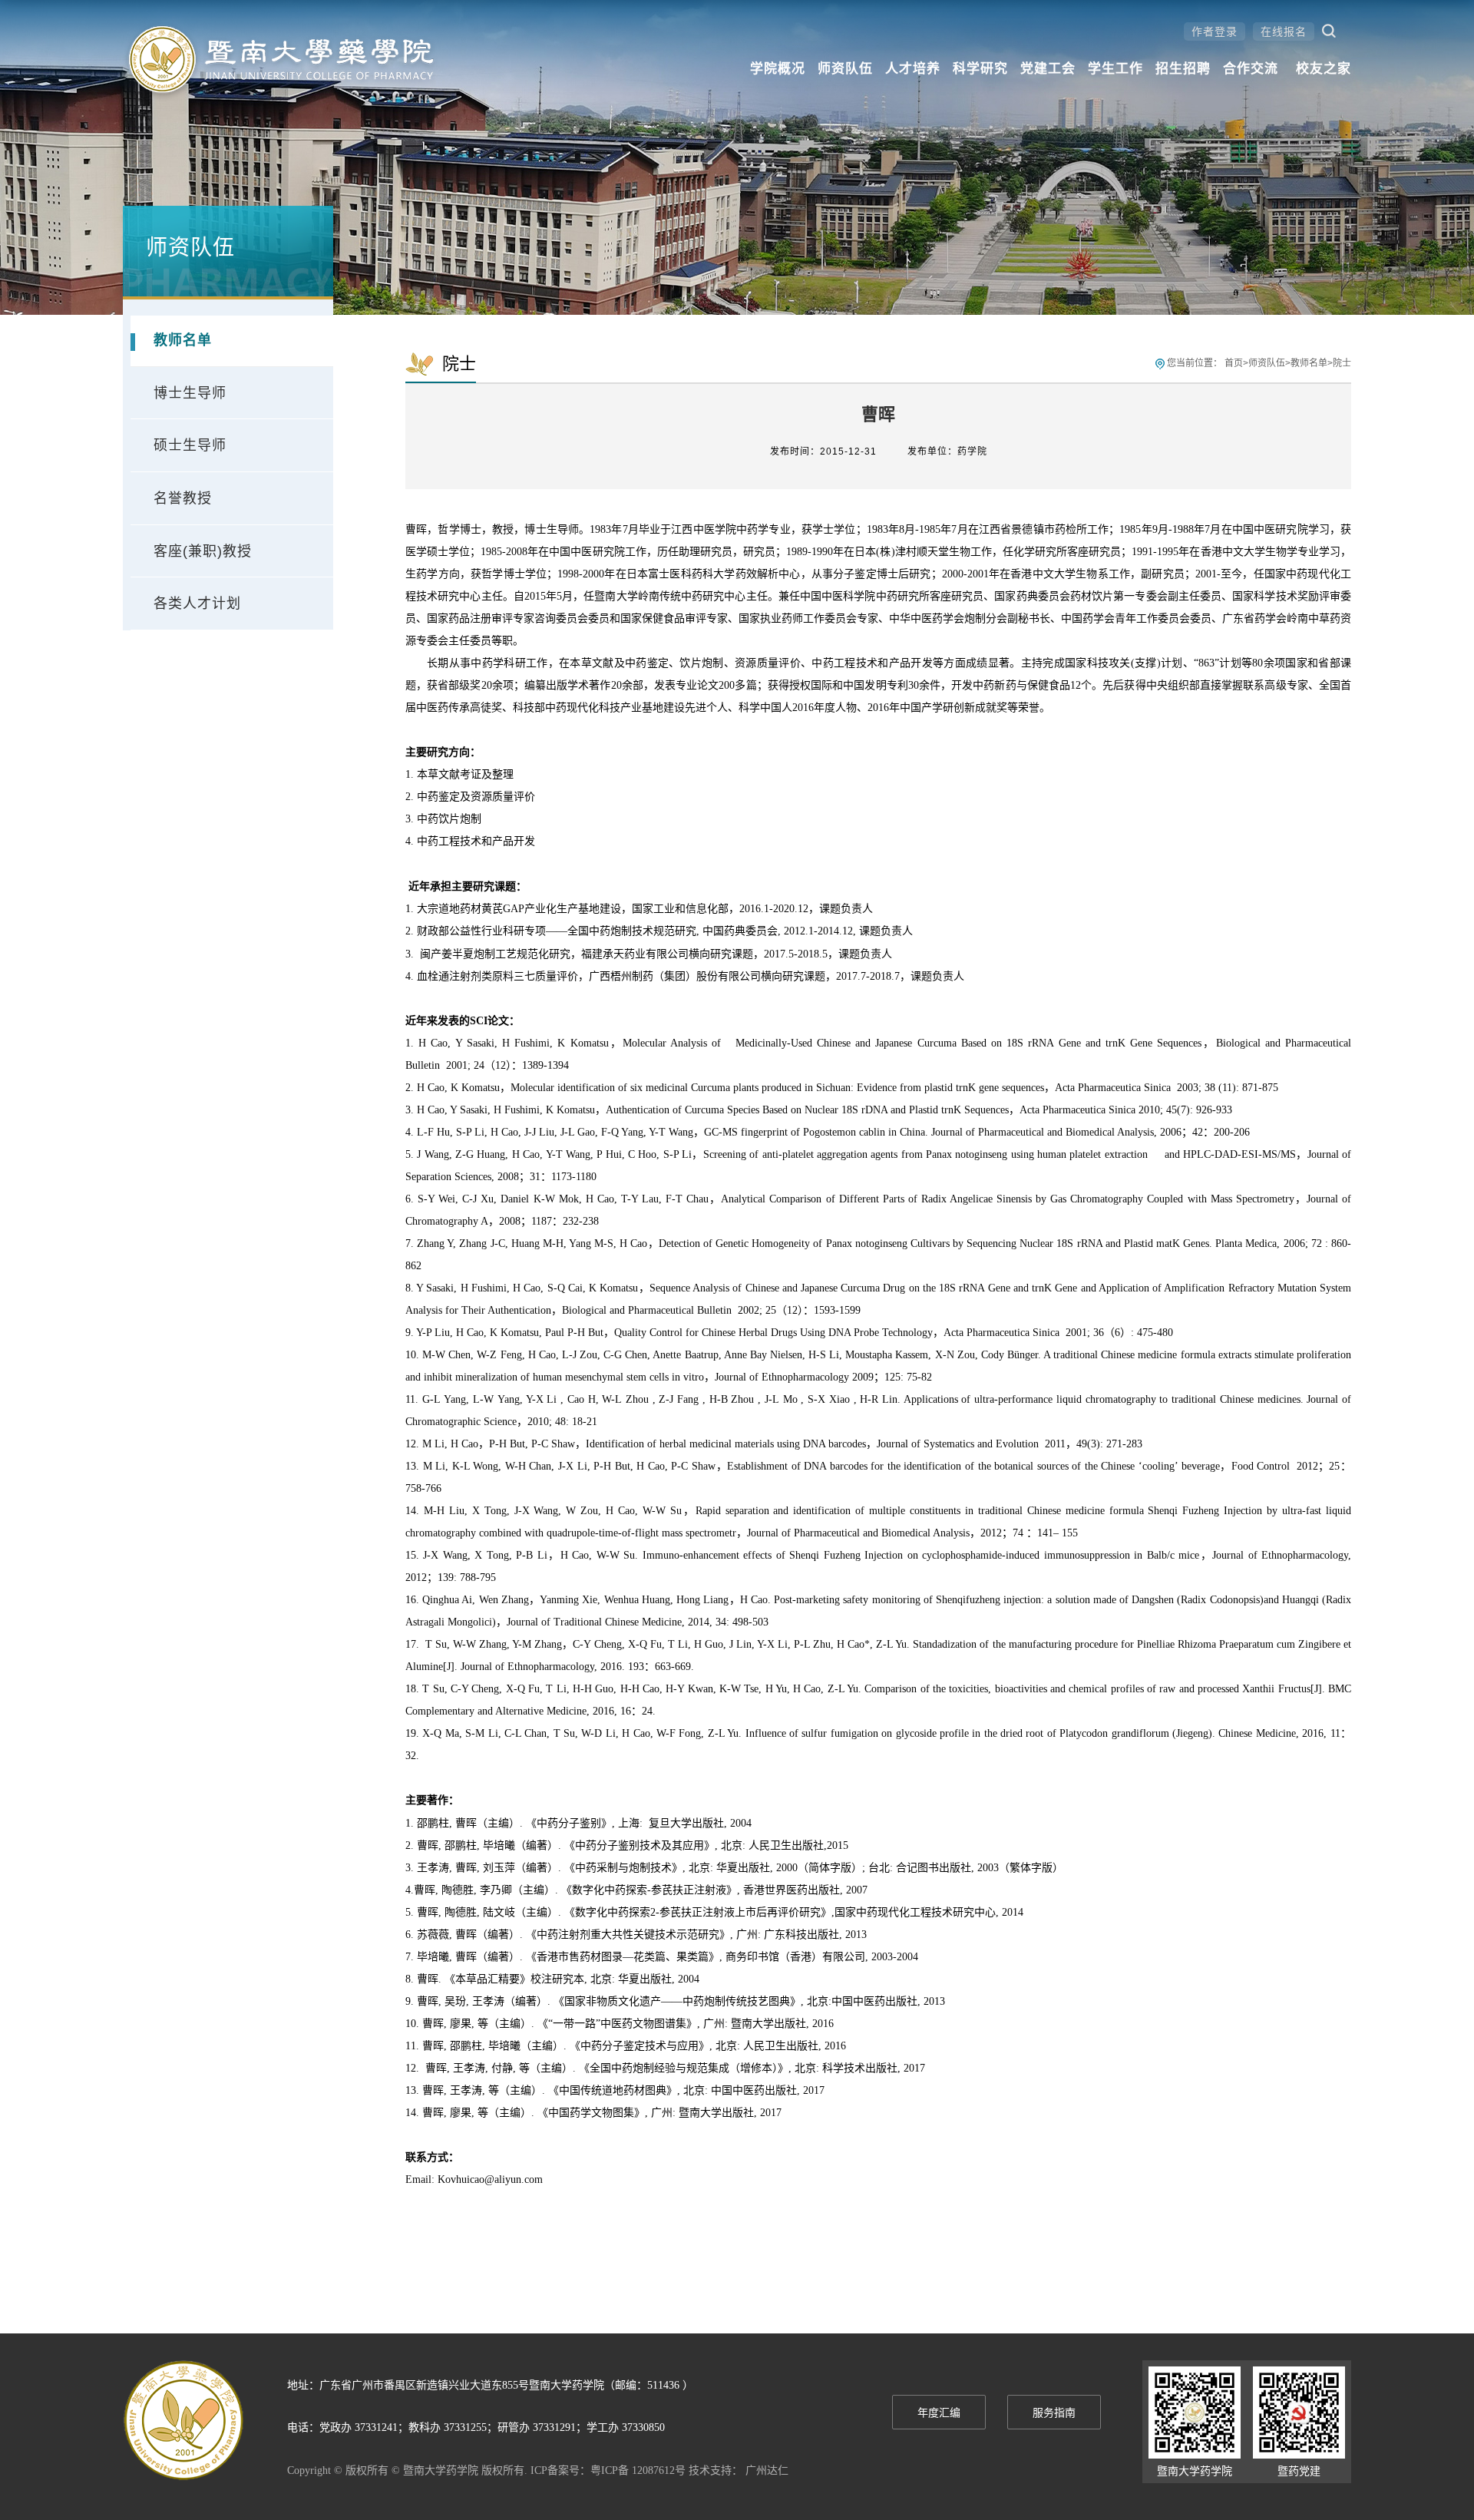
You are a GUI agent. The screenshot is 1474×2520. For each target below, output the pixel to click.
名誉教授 (183, 498)
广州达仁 (767, 2470)
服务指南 (1054, 2413)
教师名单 (183, 340)
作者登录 (1215, 31)
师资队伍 (1267, 363)
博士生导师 (190, 393)
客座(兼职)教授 (203, 551)
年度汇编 (939, 2413)
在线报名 (1284, 31)
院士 (1342, 363)
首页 (1234, 363)
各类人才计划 (197, 604)
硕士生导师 (190, 445)
